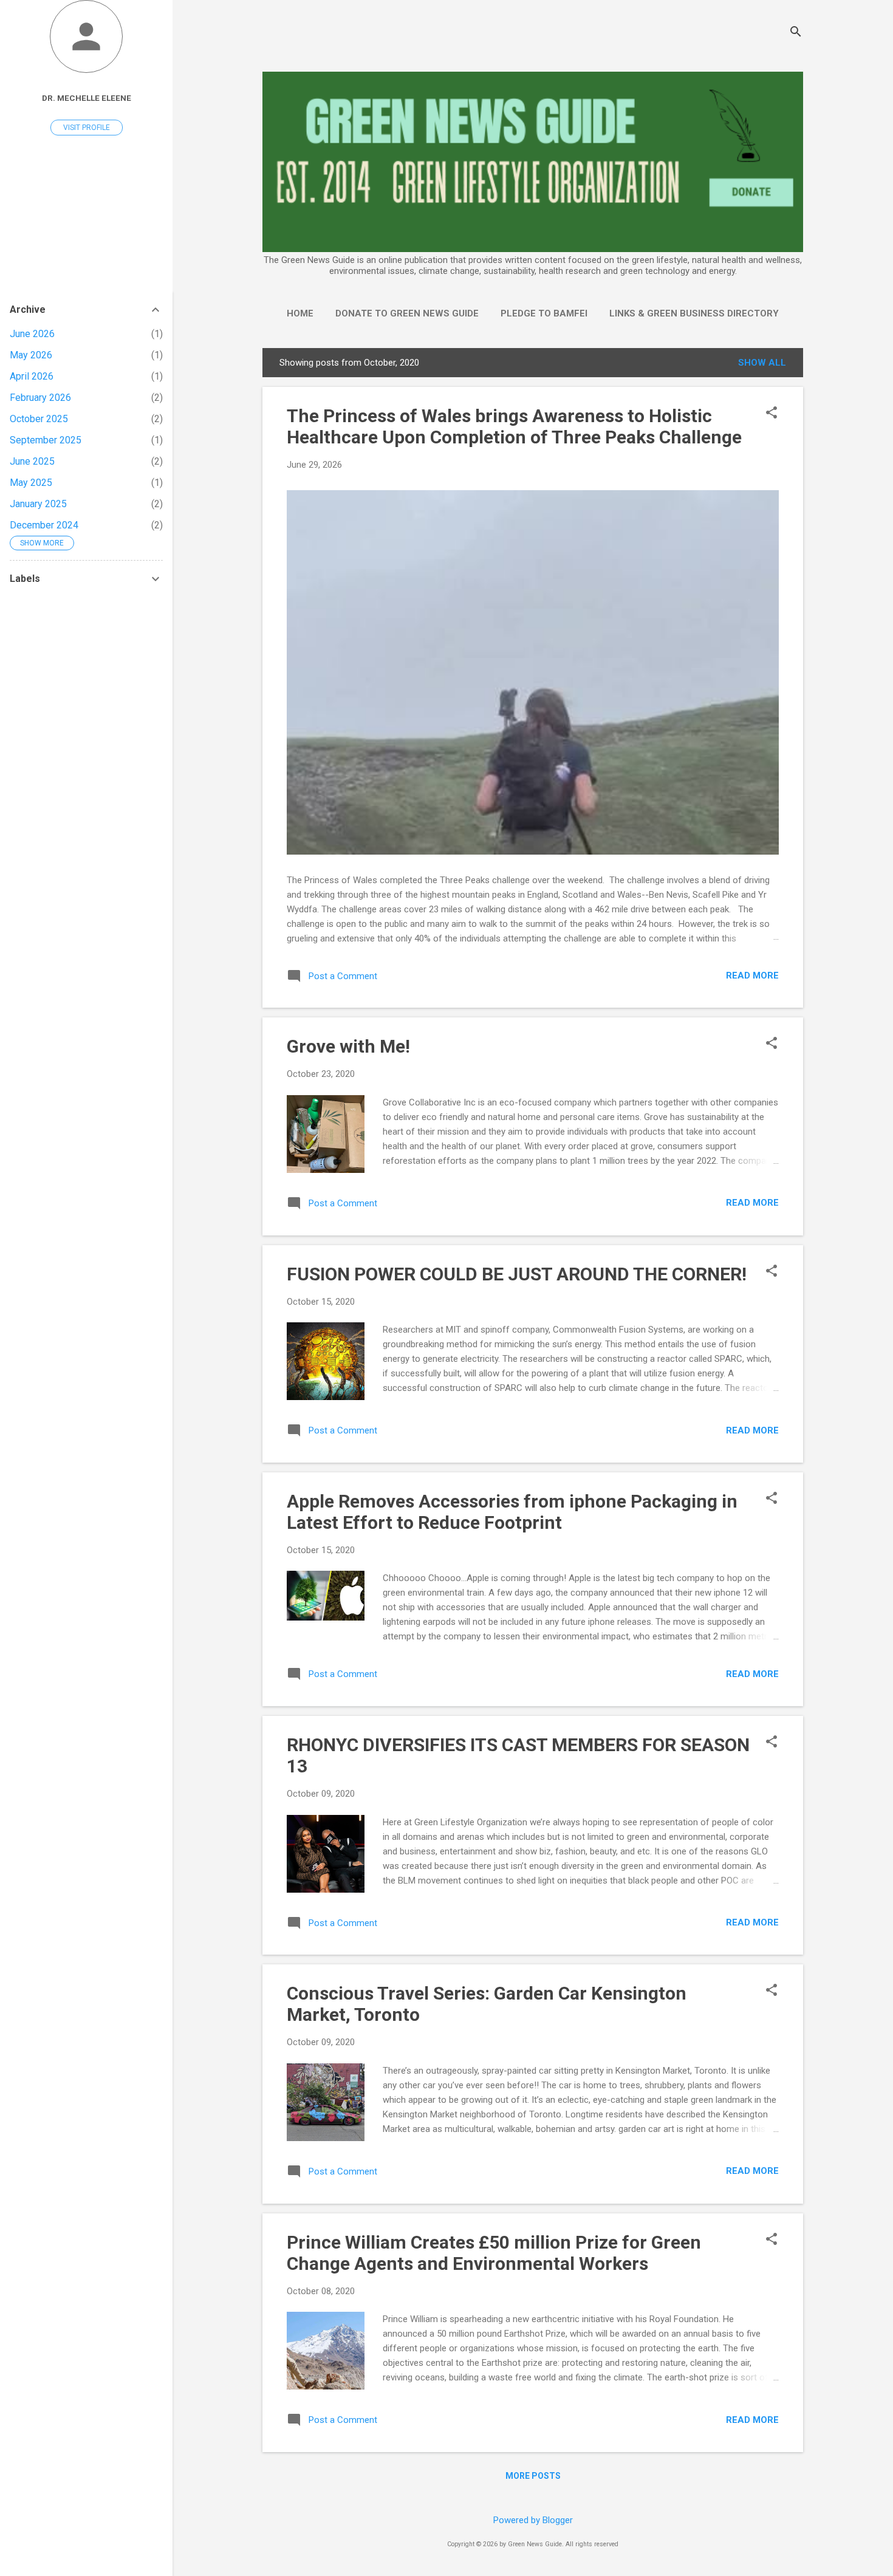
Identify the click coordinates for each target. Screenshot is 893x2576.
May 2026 (31, 355)
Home (300, 313)
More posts (533, 2476)
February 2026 (40, 398)
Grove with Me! (348, 1046)
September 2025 (46, 440)
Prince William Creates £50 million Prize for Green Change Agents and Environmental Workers (494, 2253)
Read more (752, 975)
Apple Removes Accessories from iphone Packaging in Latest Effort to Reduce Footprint (512, 1512)
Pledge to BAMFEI (544, 313)
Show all (762, 363)
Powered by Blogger (533, 2520)
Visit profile (87, 128)
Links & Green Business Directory (694, 313)
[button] (772, 414)
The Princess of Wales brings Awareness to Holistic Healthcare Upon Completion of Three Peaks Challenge (514, 426)
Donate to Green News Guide (407, 313)
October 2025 (39, 419)
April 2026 (32, 376)
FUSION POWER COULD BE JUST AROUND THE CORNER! (517, 1274)
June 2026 (32, 334)
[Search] (796, 33)
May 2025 (31, 483)
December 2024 (44, 525)
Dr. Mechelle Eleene (87, 98)
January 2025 (38, 504)
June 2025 (32, 461)
